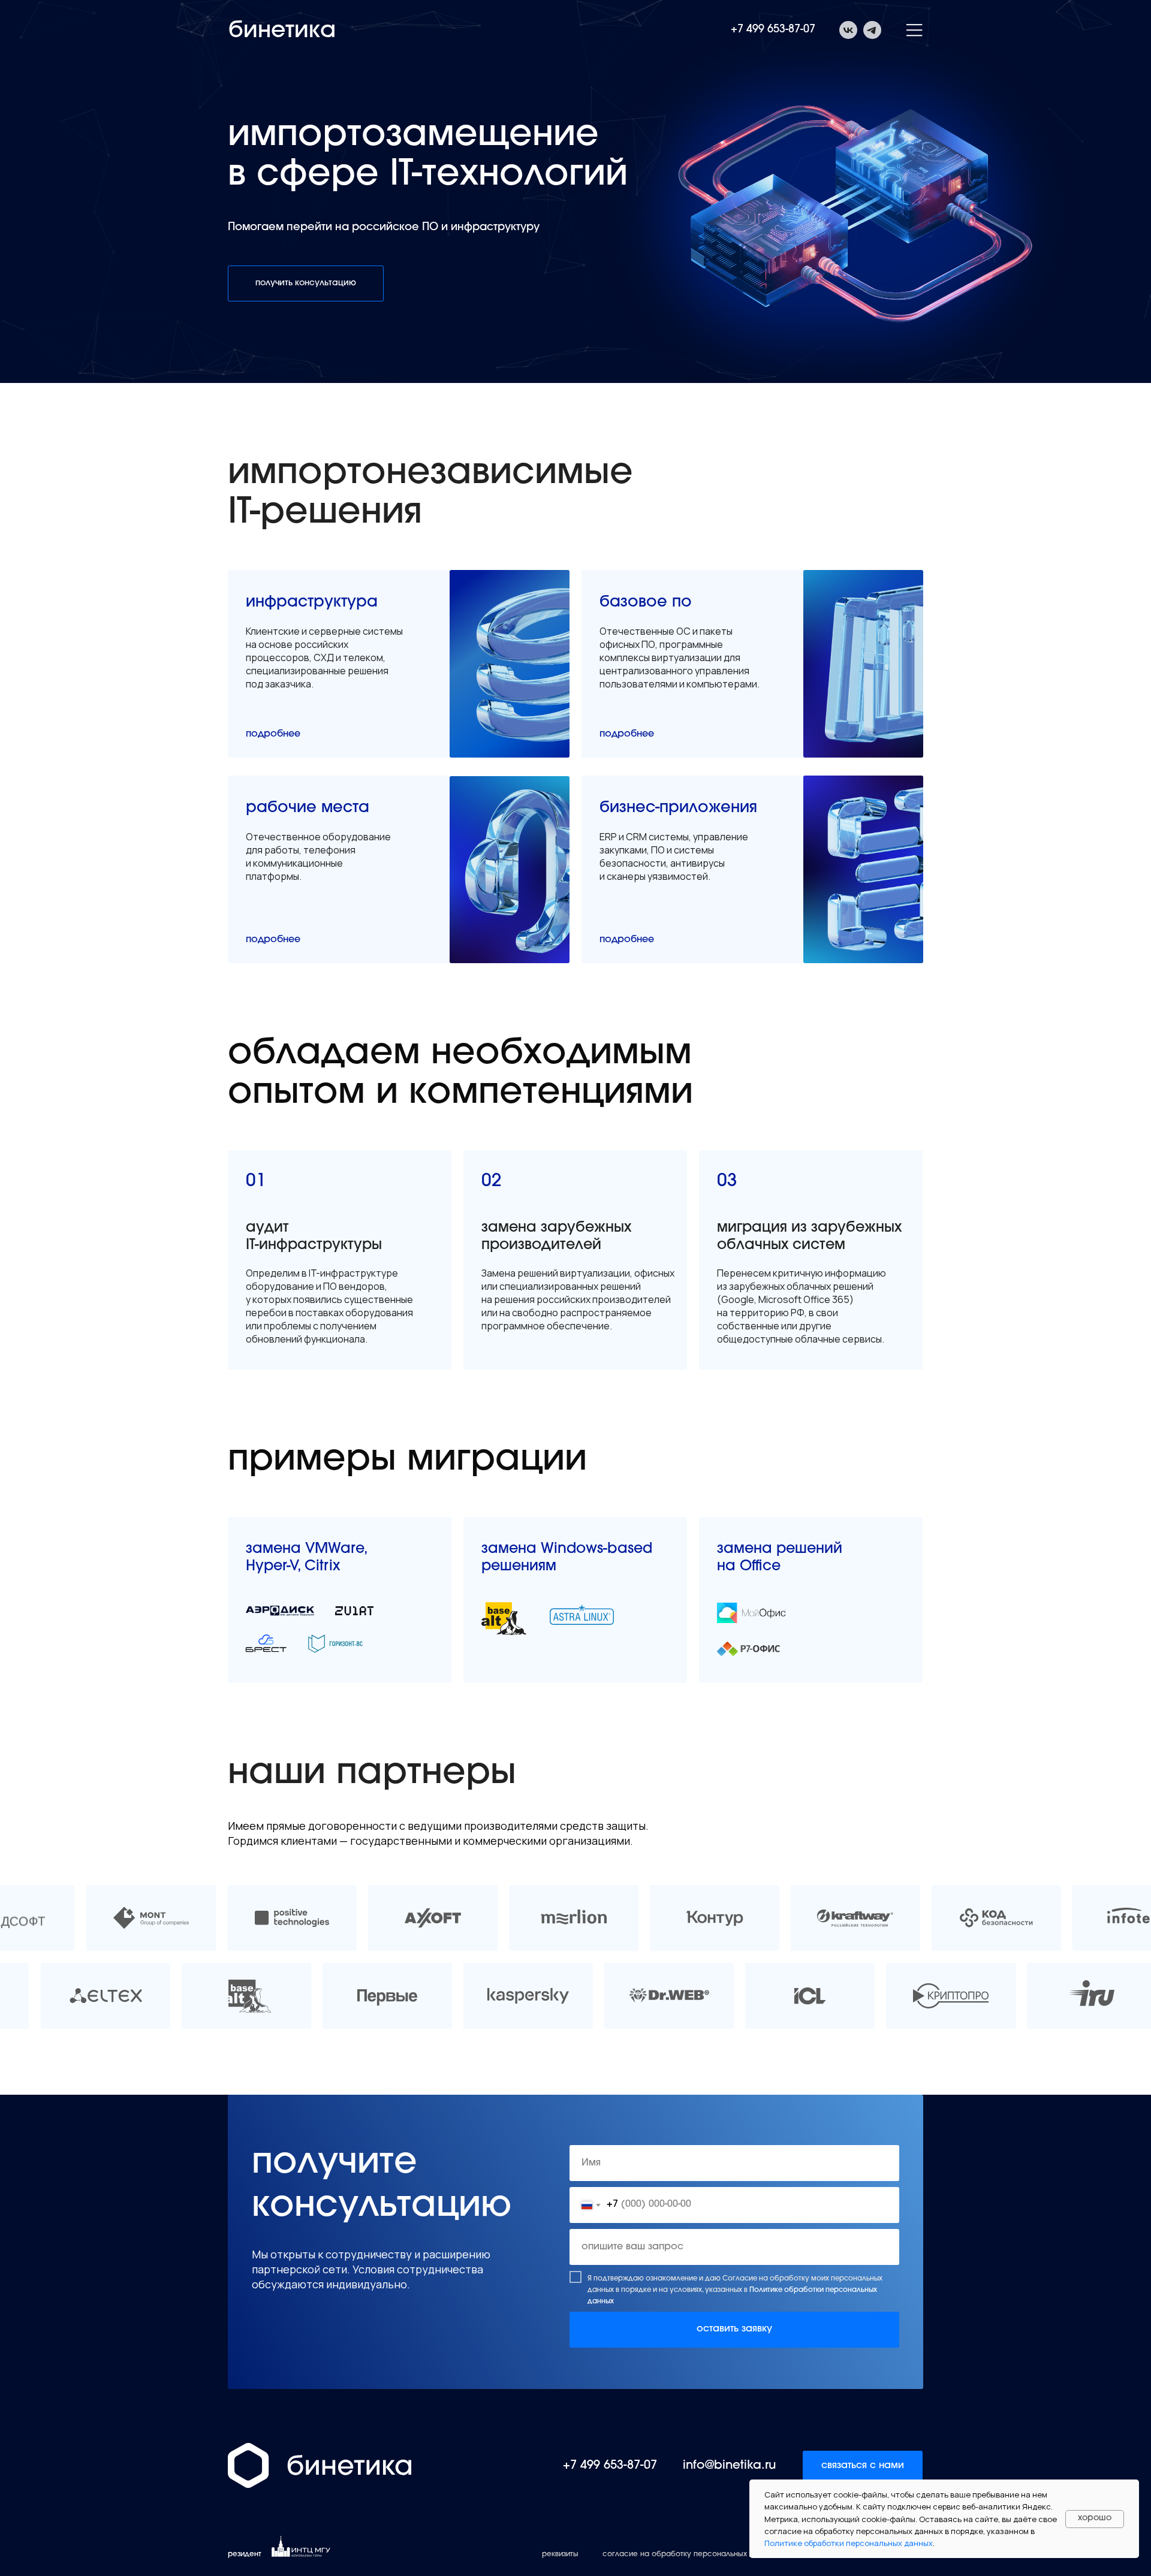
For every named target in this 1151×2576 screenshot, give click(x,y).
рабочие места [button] (308, 809)
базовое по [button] (646, 603)
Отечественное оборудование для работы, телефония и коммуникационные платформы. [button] (318, 856)
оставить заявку (734, 2329)
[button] (306, 283)
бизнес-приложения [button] (678, 809)
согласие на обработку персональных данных (689, 2554)
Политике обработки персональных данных (849, 2543)
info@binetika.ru (729, 2466)
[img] (151, 1918)
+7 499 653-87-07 (773, 30)
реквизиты (560, 2554)
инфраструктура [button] (312, 603)
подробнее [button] (273, 734)
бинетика (282, 32)
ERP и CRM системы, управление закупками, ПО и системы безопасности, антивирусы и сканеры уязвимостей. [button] (674, 856)
